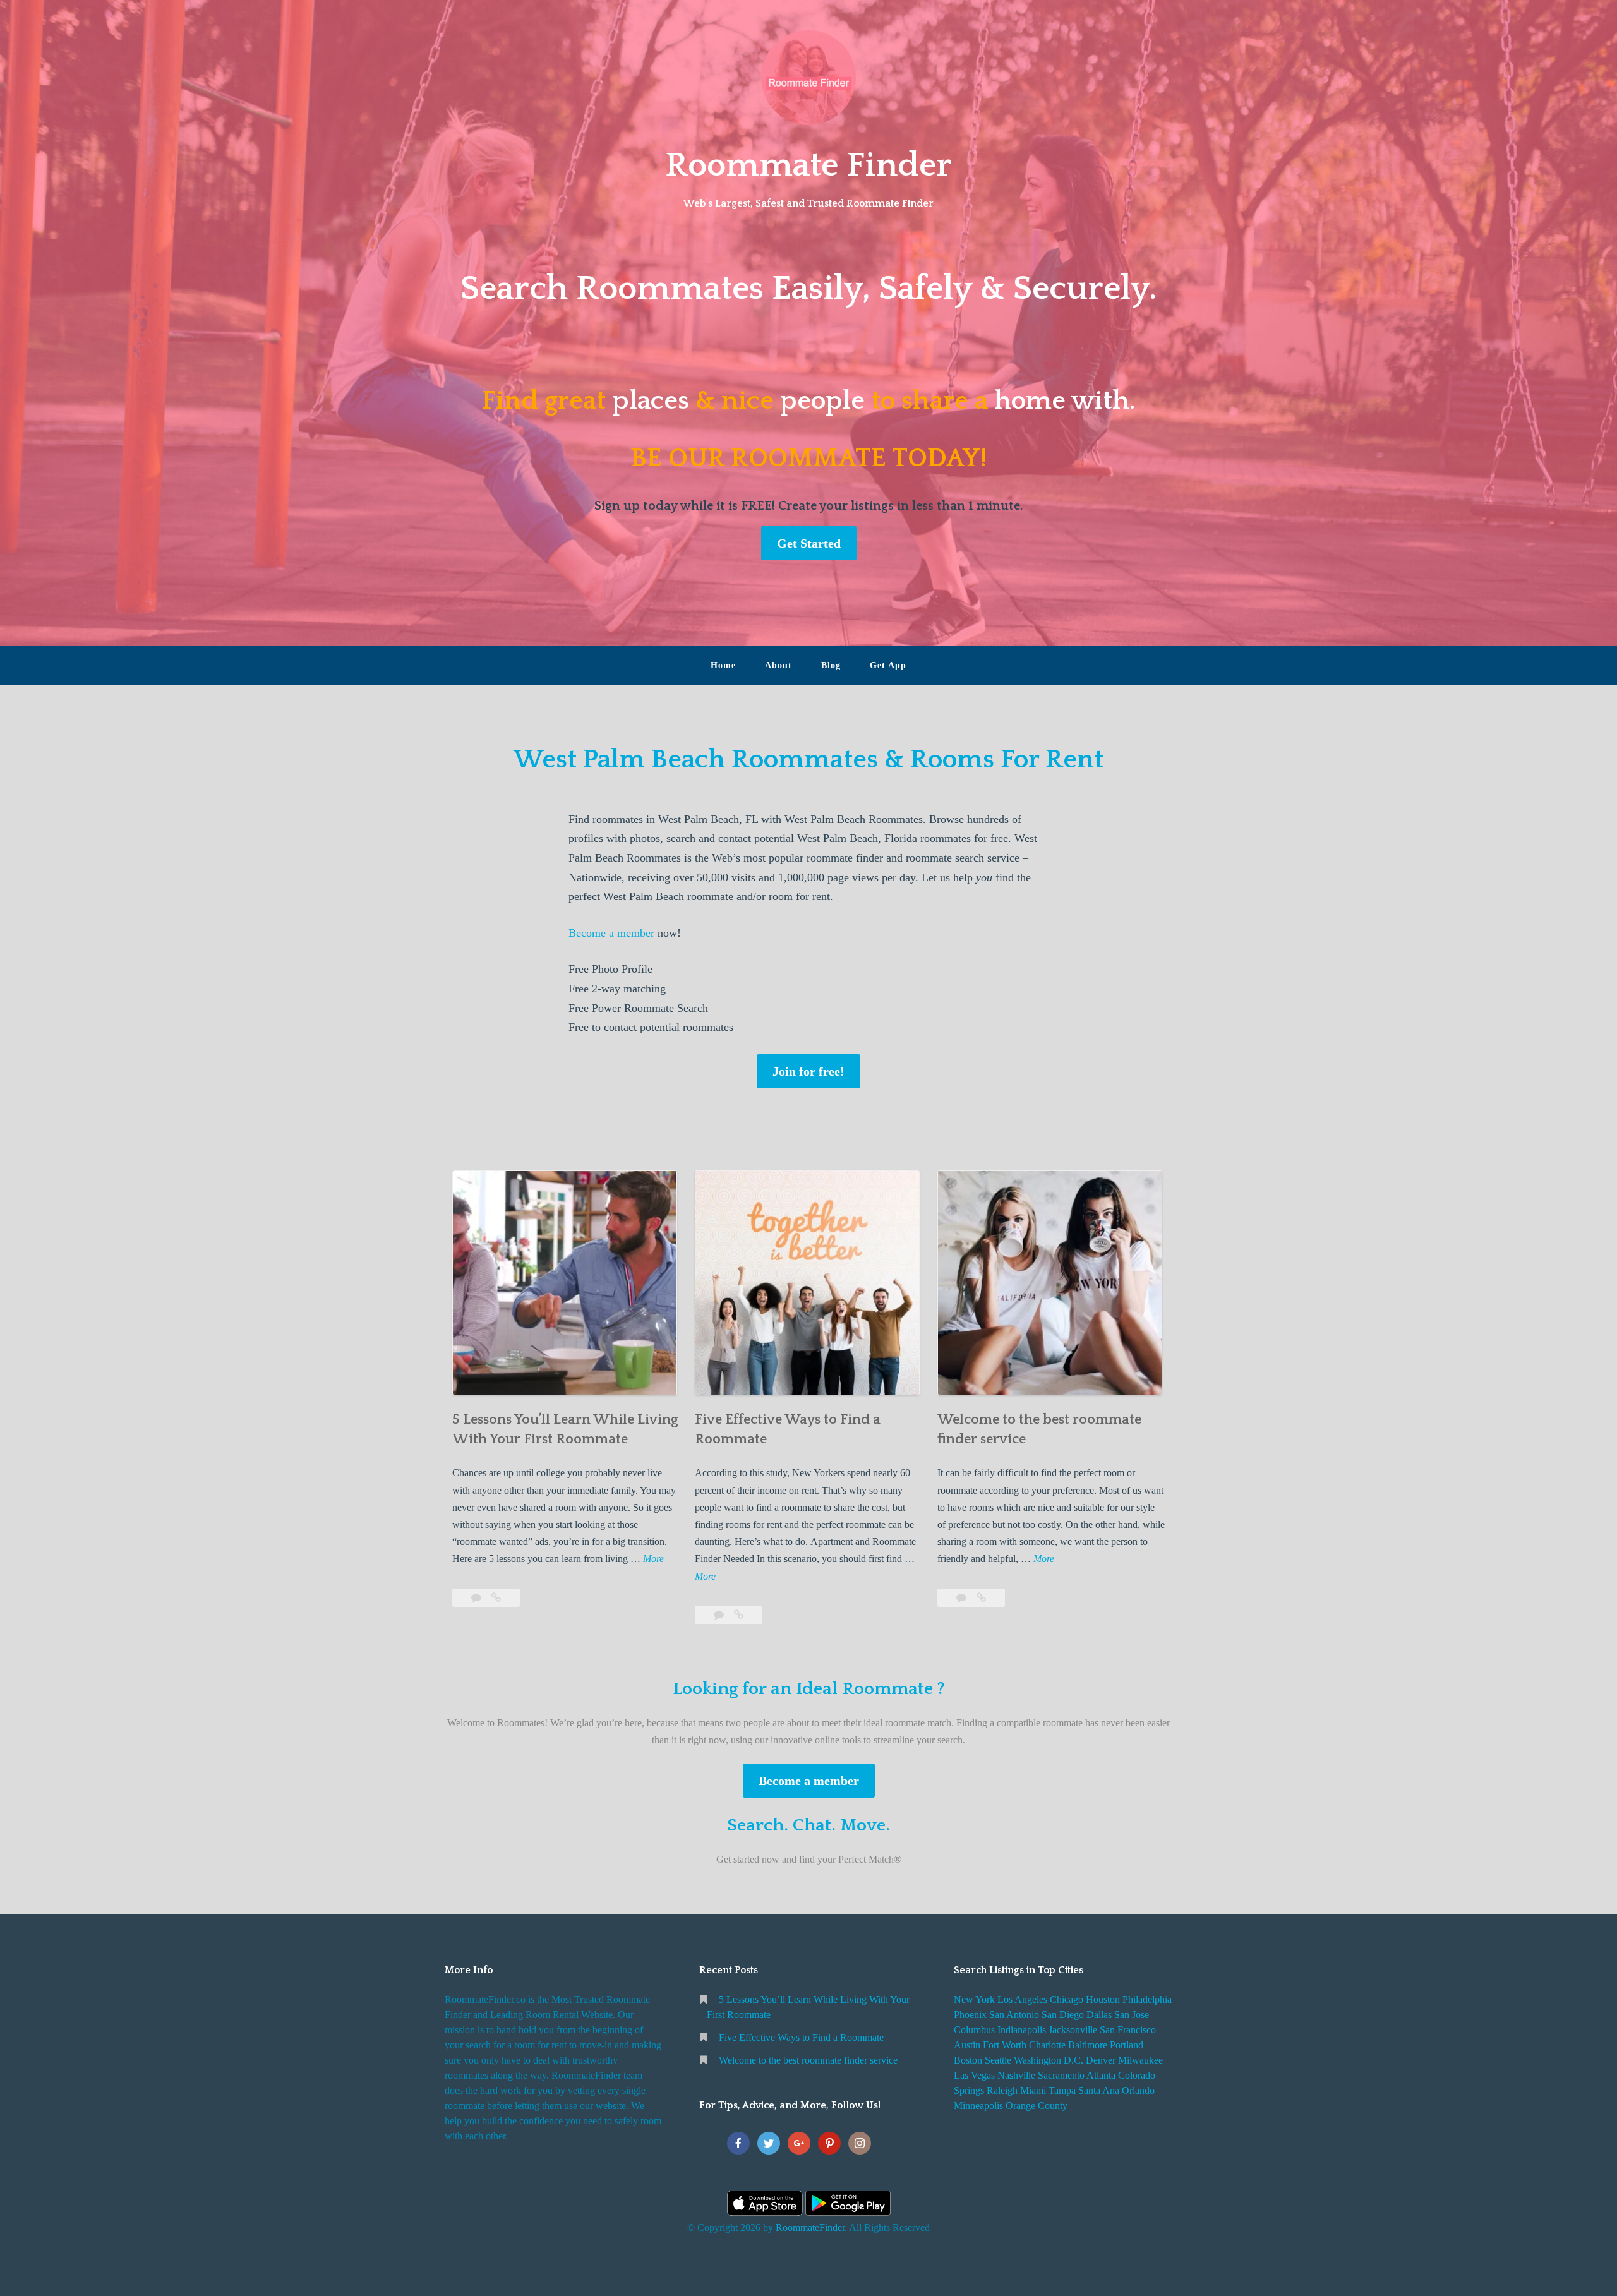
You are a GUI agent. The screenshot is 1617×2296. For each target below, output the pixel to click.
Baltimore (1088, 2045)
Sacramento (1061, 2075)
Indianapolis (1022, 2030)
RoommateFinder (810, 2227)
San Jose (1132, 2015)
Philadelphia (1147, 1999)
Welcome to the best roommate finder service (808, 2060)
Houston (1103, 1999)
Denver (1101, 2060)
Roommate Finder (808, 165)
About (778, 665)
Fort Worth (1005, 2045)
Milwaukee (1140, 2060)
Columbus (974, 2030)
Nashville (1016, 2075)
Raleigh (1002, 2090)
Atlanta (1101, 2075)
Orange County (1037, 2106)
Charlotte (1047, 2045)
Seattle (998, 2060)
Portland (1127, 2045)
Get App (888, 665)
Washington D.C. (1049, 2060)
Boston (968, 2060)
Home (723, 665)
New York (974, 1999)
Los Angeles (1022, 1999)
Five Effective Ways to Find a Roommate (801, 2037)
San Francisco (1128, 2030)
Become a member (611, 933)
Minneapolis (978, 2106)
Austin (967, 2045)
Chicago (1067, 1999)
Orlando (1138, 2090)
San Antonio (1014, 2015)
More (653, 1560)
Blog (831, 665)
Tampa (1062, 2090)
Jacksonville (1073, 2030)
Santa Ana (1099, 2090)
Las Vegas (974, 2075)
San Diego (1063, 2015)
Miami (1033, 2090)
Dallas (1099, 2015)
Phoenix (970, 2015)
